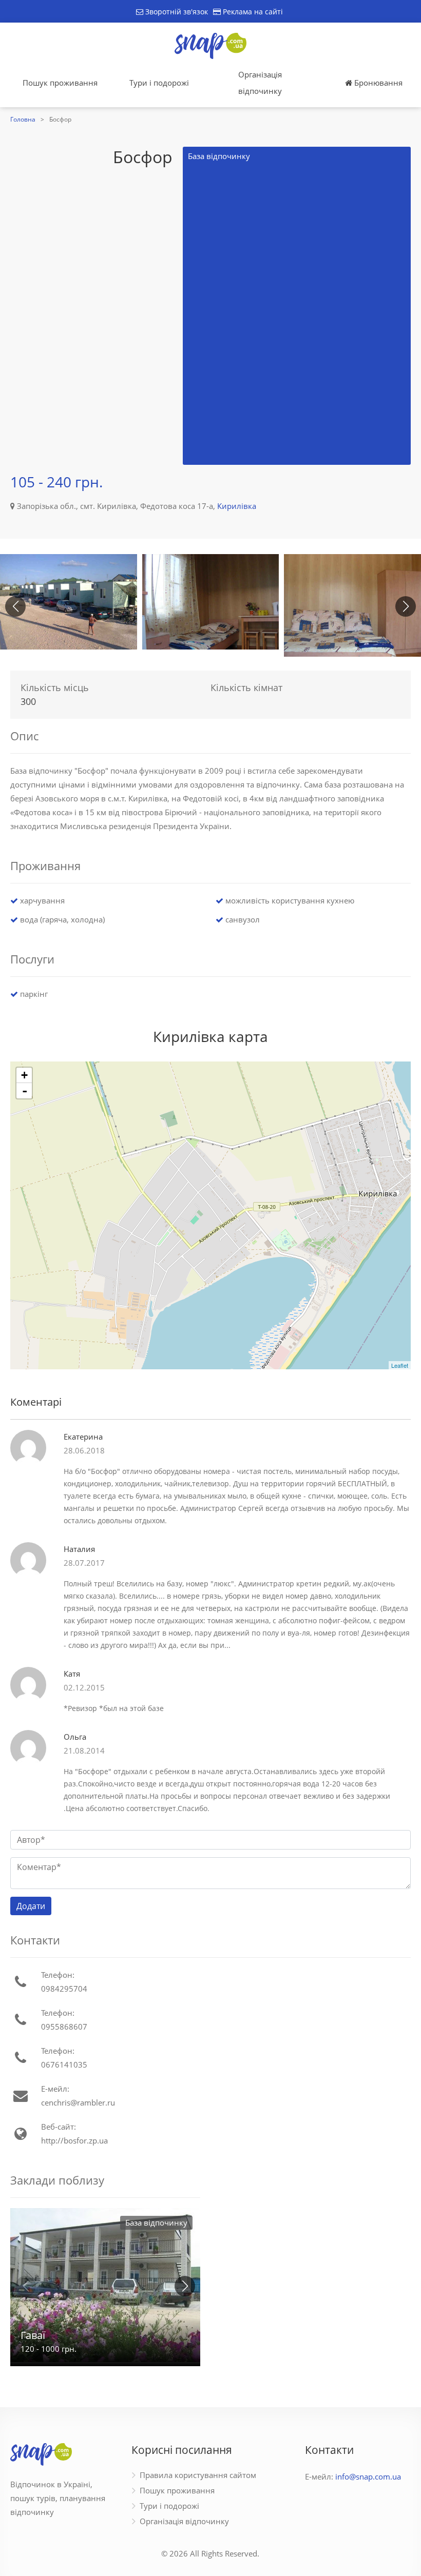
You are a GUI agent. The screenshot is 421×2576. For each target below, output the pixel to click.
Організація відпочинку (260, 83)
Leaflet (400, 1365)
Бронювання (377, 83)
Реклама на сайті (252, 12)
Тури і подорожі (159, 83)
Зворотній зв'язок (176, 12)
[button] (406, 606)
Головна (23, 119)
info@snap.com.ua (368, 2476)
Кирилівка (237, 506)
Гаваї (33, 2335)
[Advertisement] (56, 306)
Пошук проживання (60, 83)
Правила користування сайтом (198, 2475)
